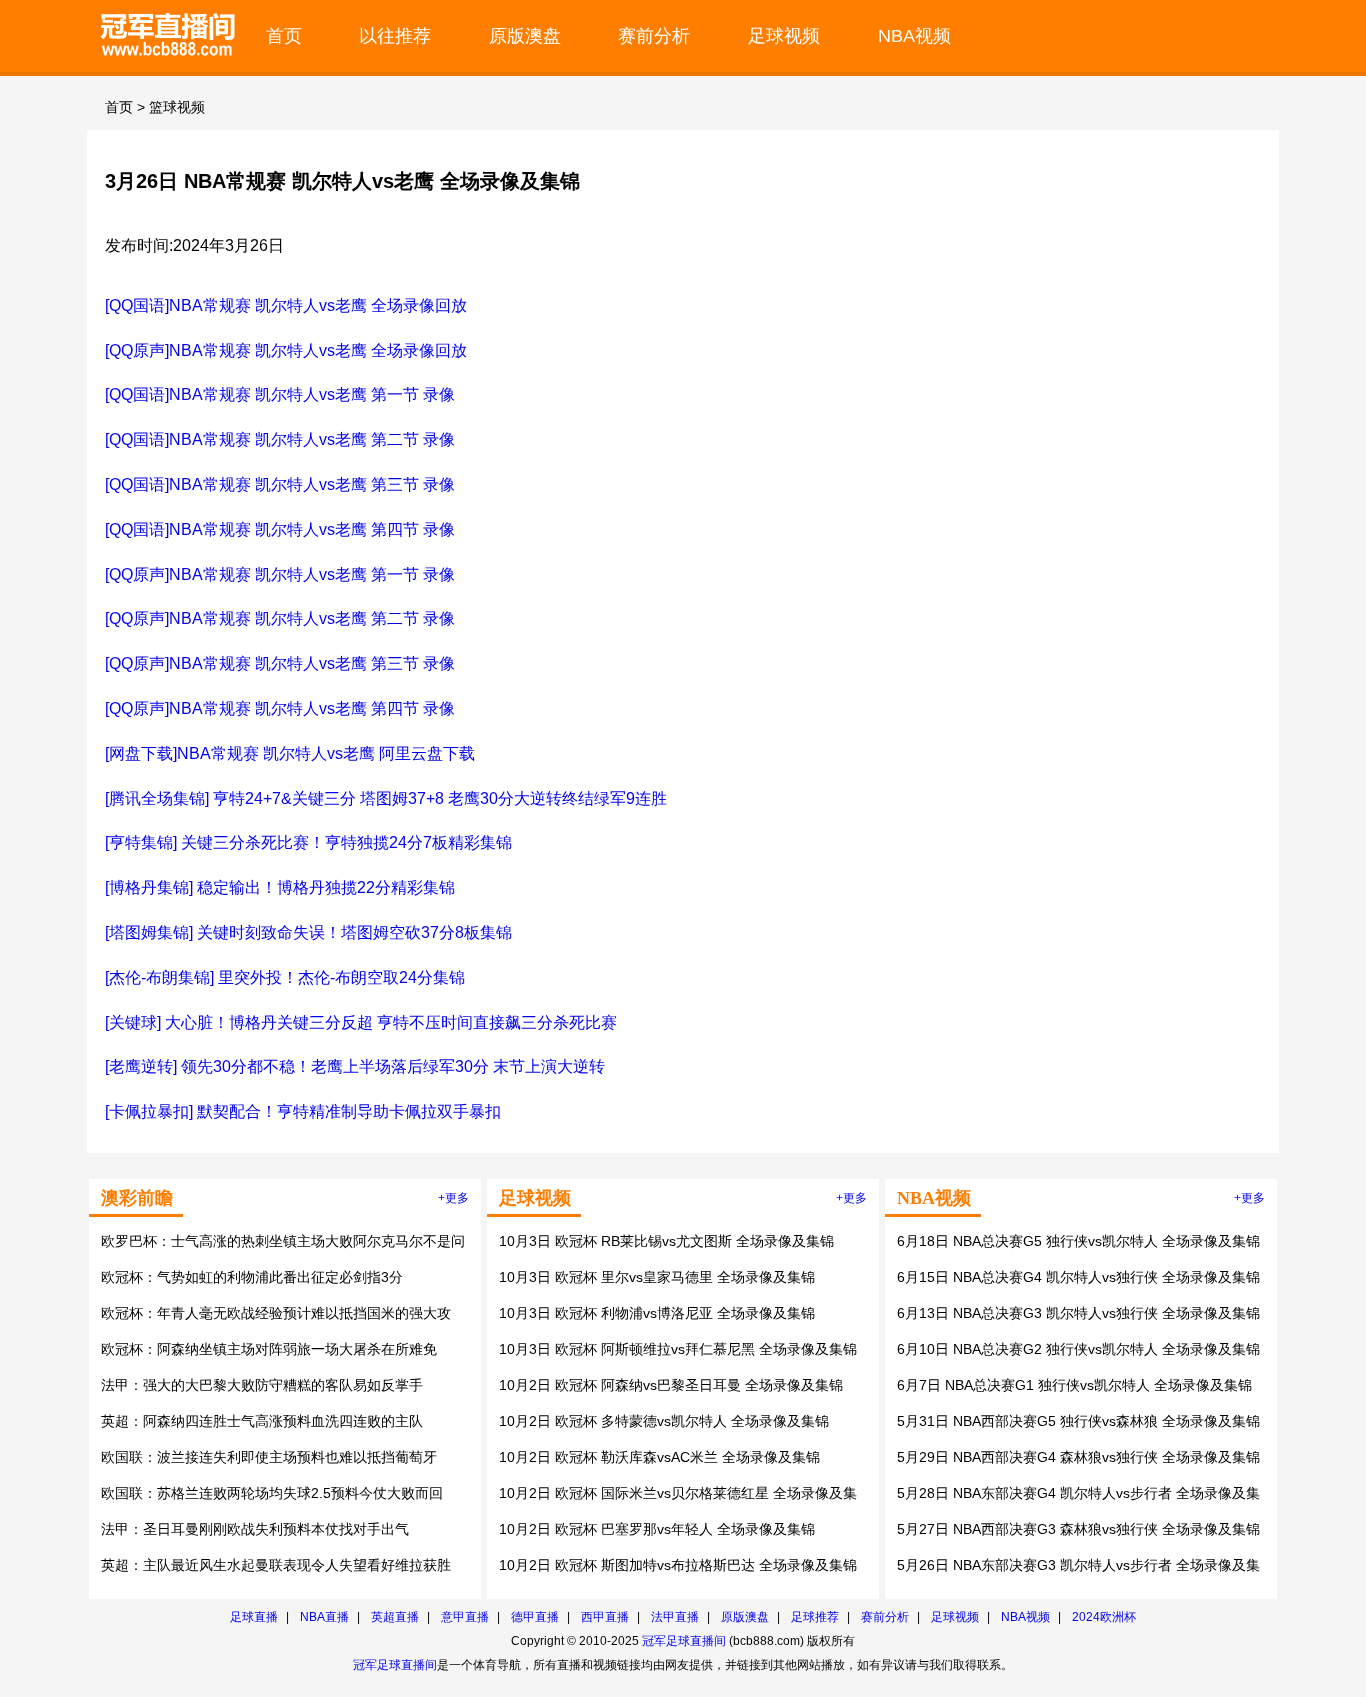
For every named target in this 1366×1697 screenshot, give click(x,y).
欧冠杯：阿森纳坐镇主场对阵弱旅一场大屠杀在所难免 (269, 1349)
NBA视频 (914, 35)
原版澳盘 (525, 35)
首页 (284, 35)
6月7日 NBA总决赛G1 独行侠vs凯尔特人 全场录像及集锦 (1074, 1385)
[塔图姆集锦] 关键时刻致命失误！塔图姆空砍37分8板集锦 (308, 932)
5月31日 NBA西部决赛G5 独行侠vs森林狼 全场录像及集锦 (1078, 1421)
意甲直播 (465, 1617)
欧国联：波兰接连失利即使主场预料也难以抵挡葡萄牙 (269, 1457)
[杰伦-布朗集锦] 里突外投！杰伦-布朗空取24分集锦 (285, 977)
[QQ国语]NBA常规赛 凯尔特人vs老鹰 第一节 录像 (280, 394)
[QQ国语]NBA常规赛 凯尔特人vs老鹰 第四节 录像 (280, 529)
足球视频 (784, 35)
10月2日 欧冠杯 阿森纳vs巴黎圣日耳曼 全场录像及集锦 (671, 1385)
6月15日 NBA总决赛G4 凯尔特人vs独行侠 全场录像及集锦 (1078, 1277)
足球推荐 (815, 1617)
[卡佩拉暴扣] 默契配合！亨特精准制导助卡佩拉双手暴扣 (303, 1111)
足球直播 (254, 1617)
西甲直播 (605, 1617)
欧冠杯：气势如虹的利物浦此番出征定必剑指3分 (252, 1277)
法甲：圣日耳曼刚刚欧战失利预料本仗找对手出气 (255, 1529)
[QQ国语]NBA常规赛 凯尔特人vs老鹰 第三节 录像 (280, 484)
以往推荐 (395, 35)
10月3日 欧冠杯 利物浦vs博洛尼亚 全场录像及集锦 (657, 1313)
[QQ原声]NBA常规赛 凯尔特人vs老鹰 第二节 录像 (280, 618)
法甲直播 (675, 1617)
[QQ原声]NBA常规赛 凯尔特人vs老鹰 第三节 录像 (280, 663)
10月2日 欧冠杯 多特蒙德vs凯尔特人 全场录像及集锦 (664, 1421)
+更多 (453, 1198)
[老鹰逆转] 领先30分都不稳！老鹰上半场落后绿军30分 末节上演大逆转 (355, 1066)
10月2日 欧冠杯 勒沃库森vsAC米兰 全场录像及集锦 (659, 1457)
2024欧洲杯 (1104, 1617)
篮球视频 (177, 107)
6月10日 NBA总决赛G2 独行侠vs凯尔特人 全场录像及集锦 (1078, 1349)
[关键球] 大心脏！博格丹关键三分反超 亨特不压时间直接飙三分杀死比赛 (361, 1022)
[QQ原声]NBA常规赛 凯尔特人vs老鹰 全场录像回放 (286, 350)
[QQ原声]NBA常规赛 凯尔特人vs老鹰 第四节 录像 (280, 708)
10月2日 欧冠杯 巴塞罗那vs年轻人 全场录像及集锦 (657, 1529)
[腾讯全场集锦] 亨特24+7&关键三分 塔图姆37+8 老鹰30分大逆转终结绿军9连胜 (386, 798)
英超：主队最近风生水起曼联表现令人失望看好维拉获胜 (276, 1565)
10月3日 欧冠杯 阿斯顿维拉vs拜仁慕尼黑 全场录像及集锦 (678, 1349)
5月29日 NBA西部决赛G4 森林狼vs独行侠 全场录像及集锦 (1078, 1457)
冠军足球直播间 (684, 1641)
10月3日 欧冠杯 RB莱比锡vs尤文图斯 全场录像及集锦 (666, 1241)
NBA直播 (324, 1617)
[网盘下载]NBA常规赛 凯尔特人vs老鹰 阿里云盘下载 (290, 753)
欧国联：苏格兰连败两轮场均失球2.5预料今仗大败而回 (272, 1493)
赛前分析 (654, 35)
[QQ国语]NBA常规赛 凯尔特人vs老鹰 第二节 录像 (280, 439)
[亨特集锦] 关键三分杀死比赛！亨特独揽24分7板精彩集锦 (308, 842)
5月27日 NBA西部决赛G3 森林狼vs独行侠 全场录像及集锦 (1078, 1529)
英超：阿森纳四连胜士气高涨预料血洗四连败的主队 (262, 1421)
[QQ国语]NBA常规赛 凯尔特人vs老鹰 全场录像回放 (286, 305)
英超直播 (395, 1617)
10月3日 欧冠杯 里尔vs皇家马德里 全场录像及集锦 (657, 1277)
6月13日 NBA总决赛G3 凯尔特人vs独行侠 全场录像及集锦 (1078, 1313)
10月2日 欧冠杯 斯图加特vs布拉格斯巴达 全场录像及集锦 (678, 1565)
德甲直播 (535, 1617)
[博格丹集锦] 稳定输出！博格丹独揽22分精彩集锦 (280, 887)
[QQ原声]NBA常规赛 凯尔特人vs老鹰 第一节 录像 (280, 574)
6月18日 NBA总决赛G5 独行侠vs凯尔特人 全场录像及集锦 (1078, 1241)
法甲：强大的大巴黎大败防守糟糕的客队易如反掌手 (262, 1385)
